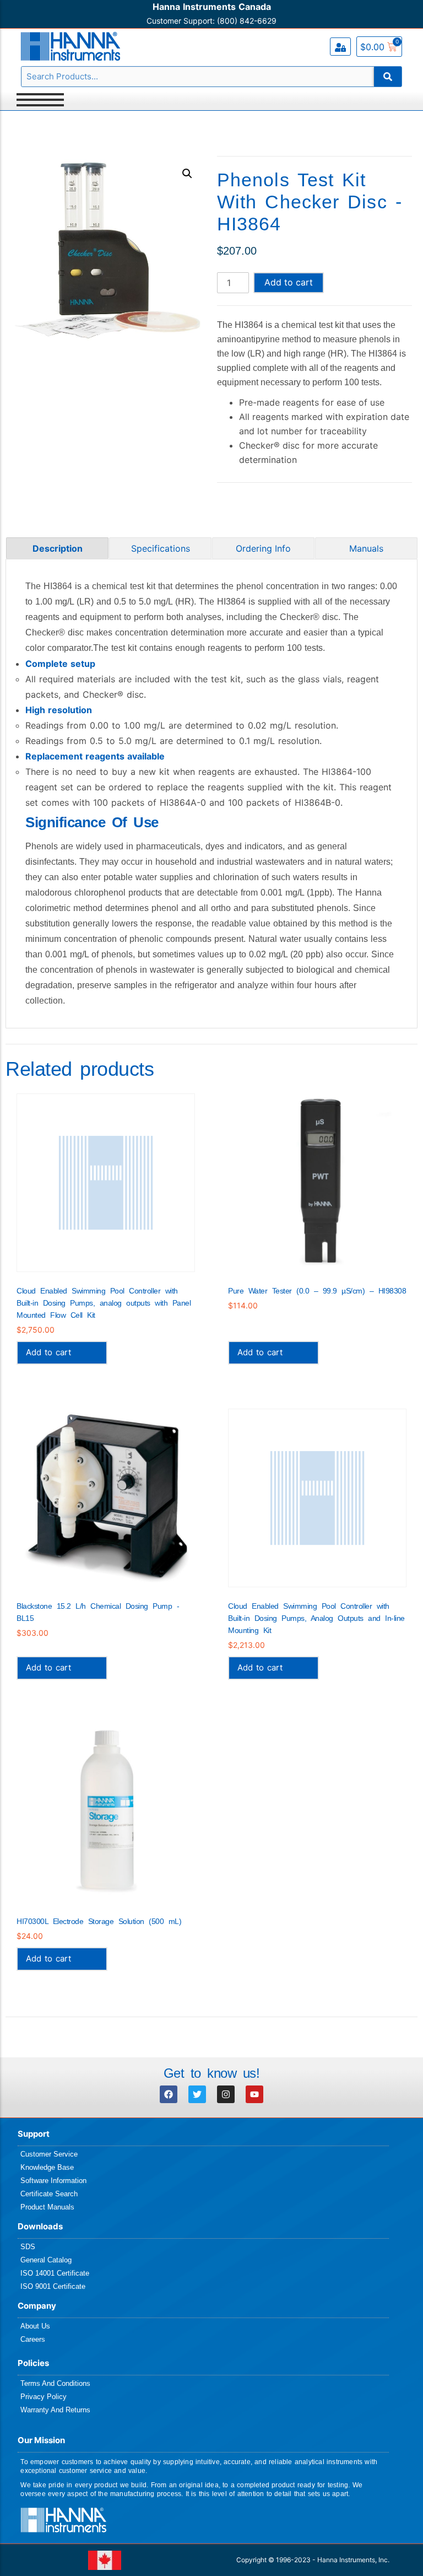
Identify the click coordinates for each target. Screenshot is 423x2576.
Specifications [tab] (161, 548)
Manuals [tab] (366, 548)
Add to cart (289, 282)
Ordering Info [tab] (263, 548)
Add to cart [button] (48, 1352)
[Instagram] (226, 2094)
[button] (187, 174)
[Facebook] (169, 2094)
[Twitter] (197, 2094)
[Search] (388, 77)
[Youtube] (254, 2094)
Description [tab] (58, 548)
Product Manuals (47, 2207)
